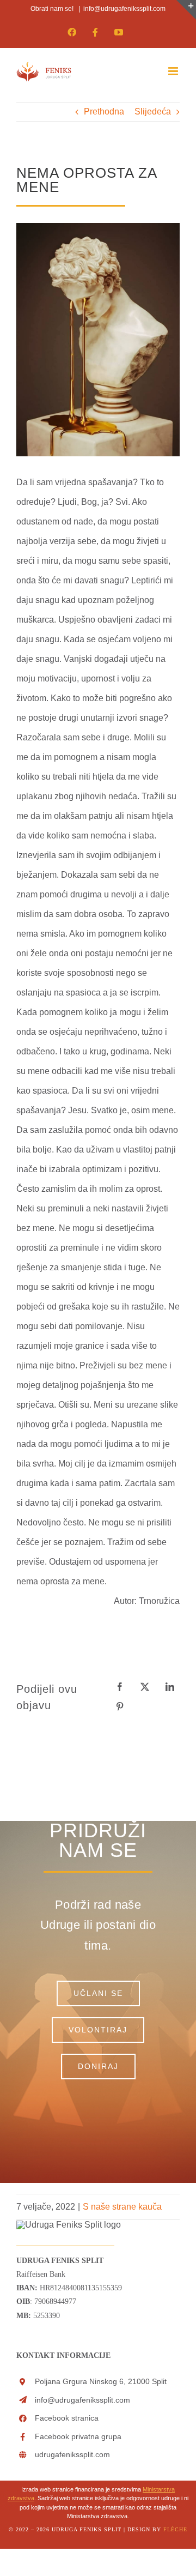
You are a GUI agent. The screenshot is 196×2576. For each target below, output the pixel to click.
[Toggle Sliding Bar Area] (186, 10)
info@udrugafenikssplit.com (124, 9)
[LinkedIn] (170, 1687)
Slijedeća (153, 111)
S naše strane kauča (122, 2207)
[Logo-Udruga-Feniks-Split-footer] (69, 2225)
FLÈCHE (175, 2529)
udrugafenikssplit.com (72, 2454)
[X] (145, 1687)
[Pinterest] (120, 1707)
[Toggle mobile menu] (174, 71)
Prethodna (104, 111)
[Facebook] (120, 1687)
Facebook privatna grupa (78, 2436)
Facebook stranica (67, 2418)
